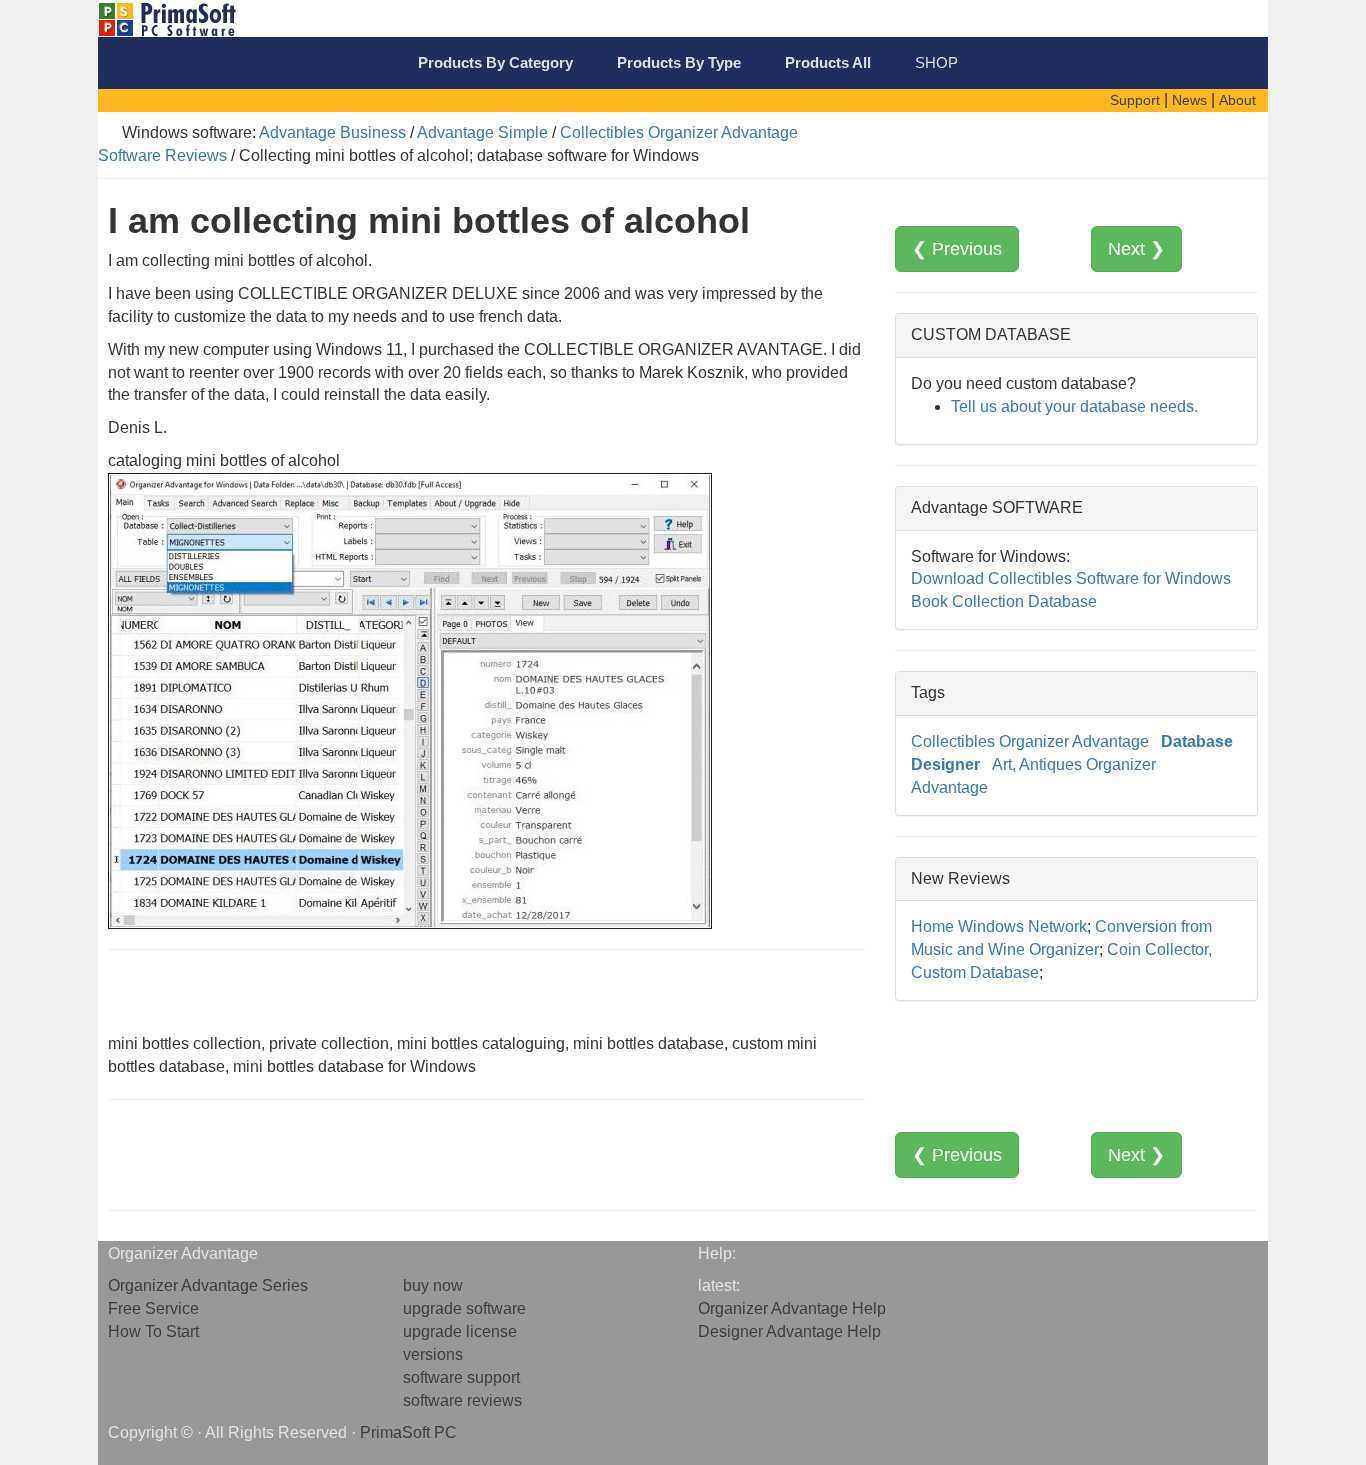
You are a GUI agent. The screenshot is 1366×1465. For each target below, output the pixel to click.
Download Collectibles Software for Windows (1071, 578)
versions (433, 1354)
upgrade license (460, 1331)
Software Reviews (162, 155)
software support (461, 1377)
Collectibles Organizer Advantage (679, 132)
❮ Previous (957, 249)
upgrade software (464, 1308)
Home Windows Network (999, 926)
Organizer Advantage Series (208, 1285)
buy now (433, 1285)
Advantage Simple (482, 132)
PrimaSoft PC (408, 1432)
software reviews (462, 1400)
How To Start (153, 1331)
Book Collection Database (1004, 601)
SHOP (936, 62)
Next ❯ (1136, 249)
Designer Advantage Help (789, 1331)
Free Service (153, 1308)
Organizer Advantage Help (792, 1308)
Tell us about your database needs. (1074, 406)
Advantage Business (332, 132)
